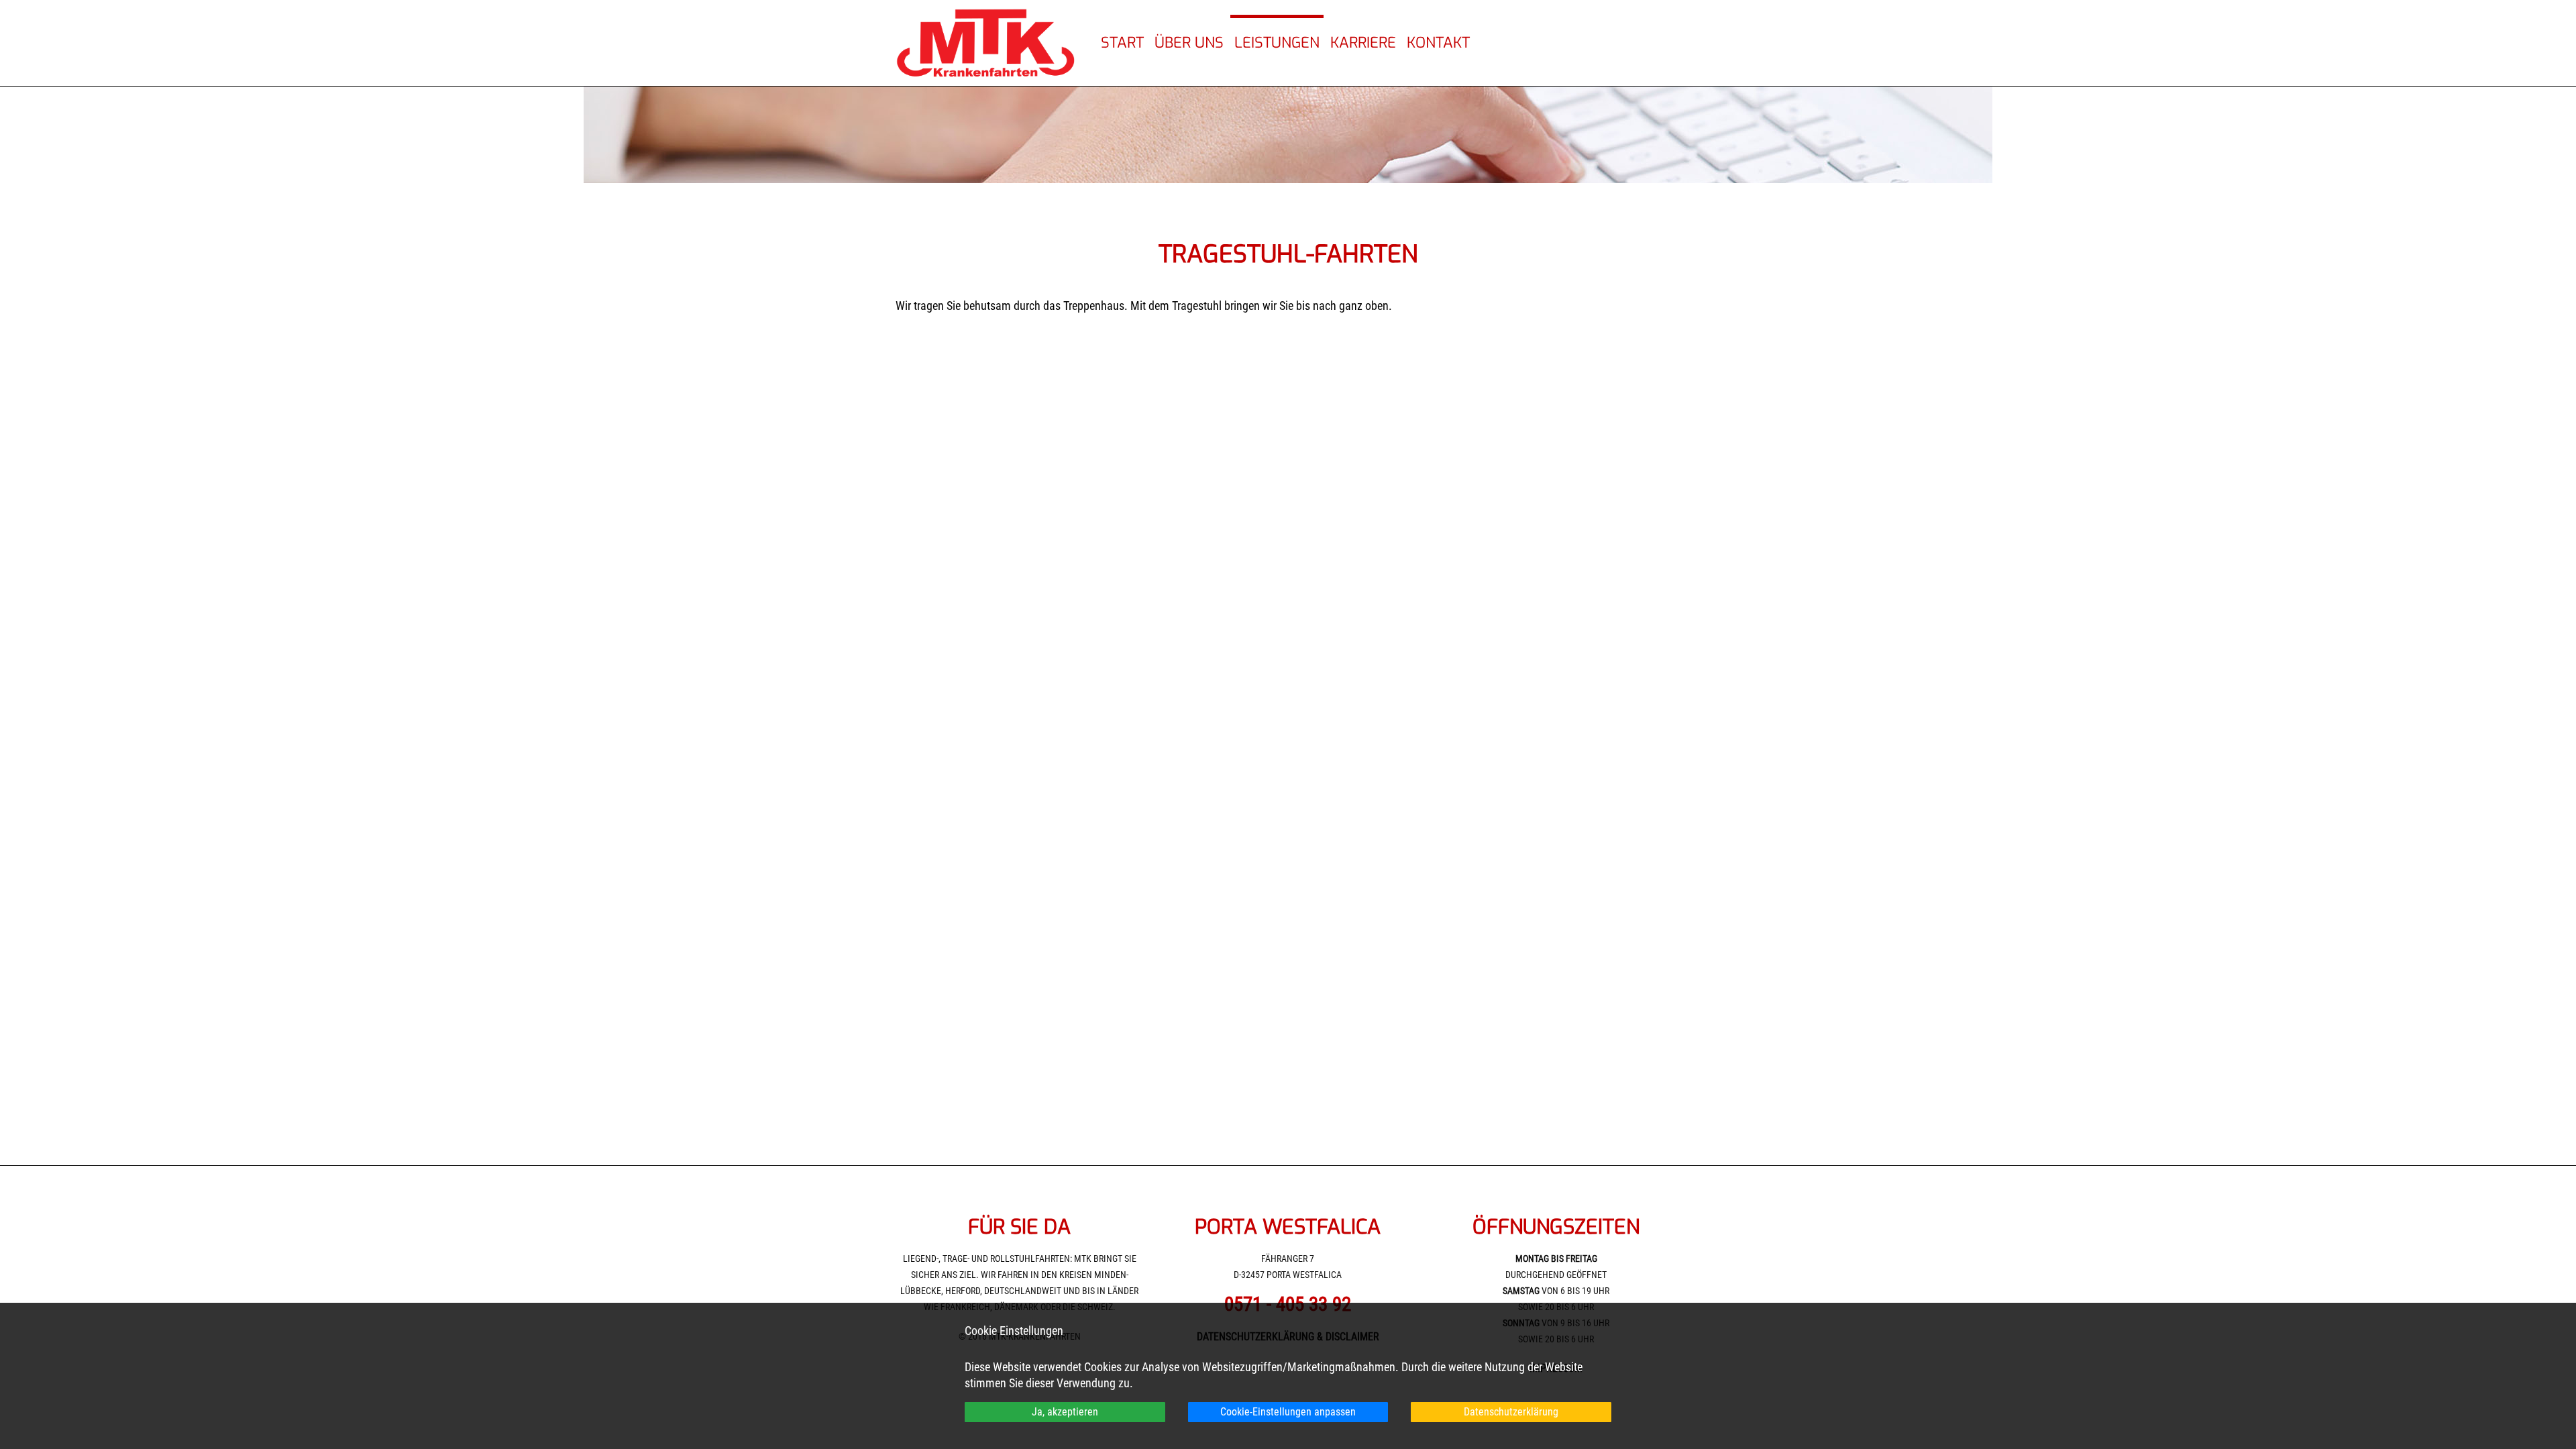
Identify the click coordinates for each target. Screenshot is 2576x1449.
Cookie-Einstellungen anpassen (1288, 1412)
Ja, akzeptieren (1065, 1412)
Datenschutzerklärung (1511, 1412)
